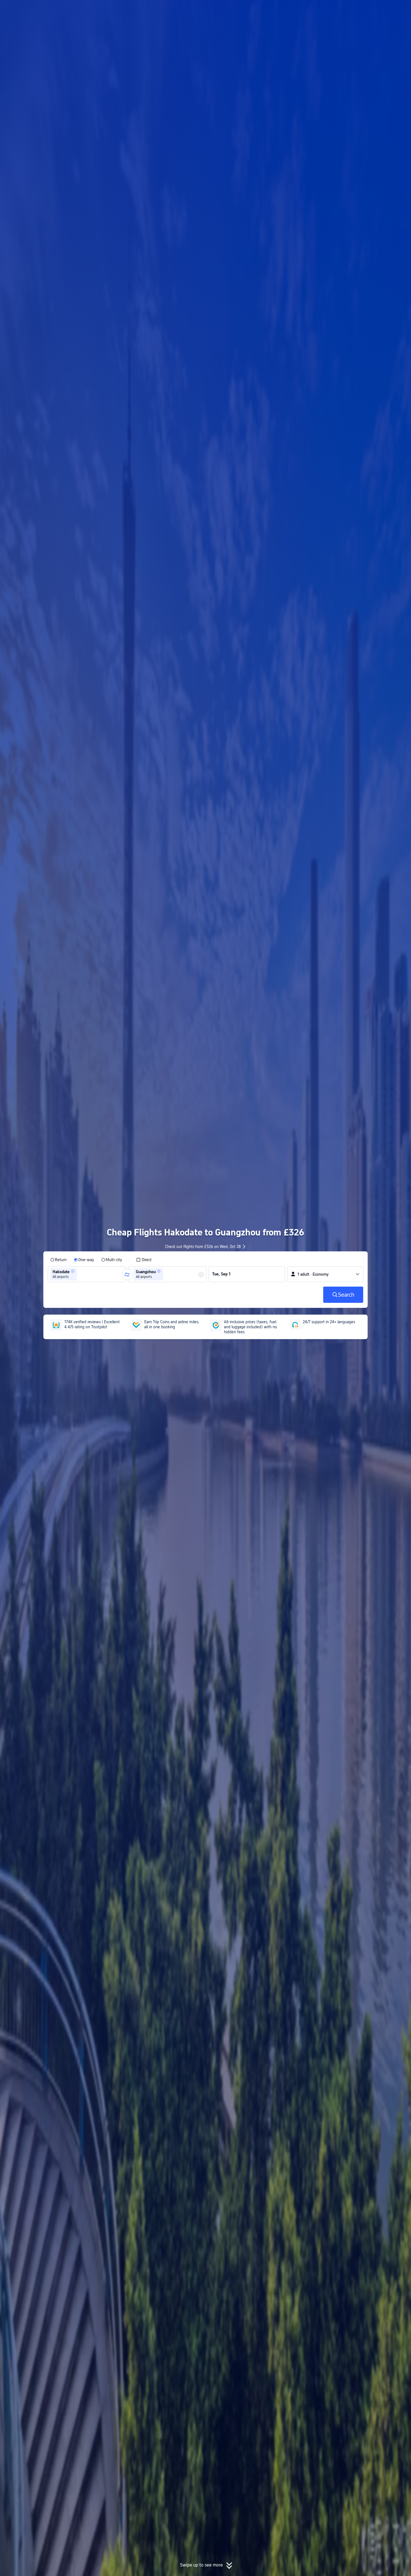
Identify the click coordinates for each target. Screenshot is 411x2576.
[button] (365, 9)
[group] (87, 1274)
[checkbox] (144, 1260)
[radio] (58, 1260)
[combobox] (80, 1274)
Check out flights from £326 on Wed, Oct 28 (203, 1247)
